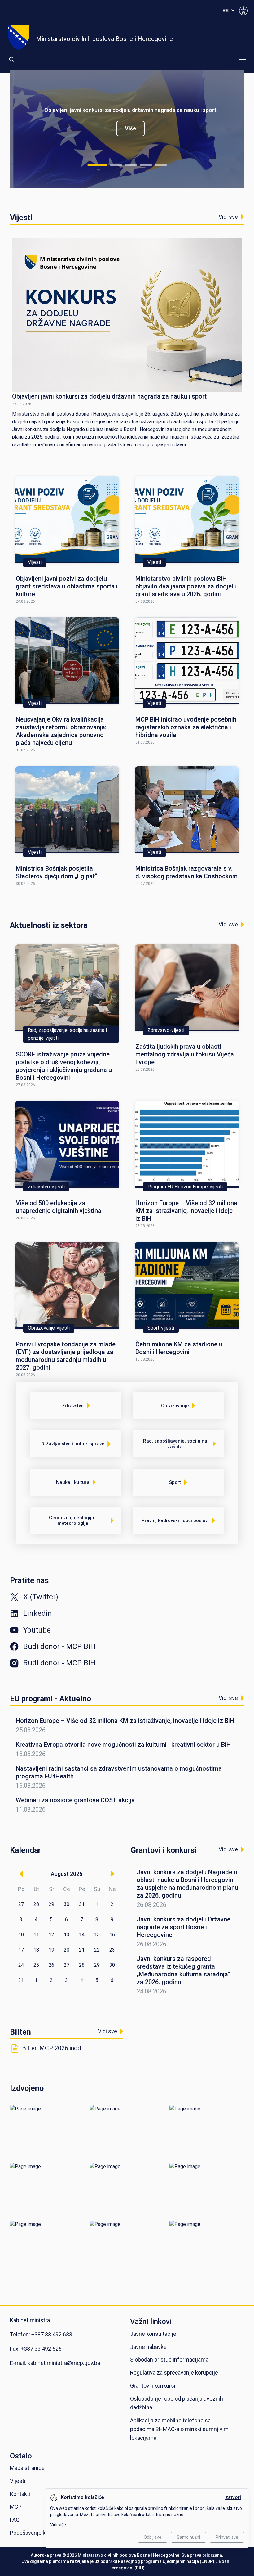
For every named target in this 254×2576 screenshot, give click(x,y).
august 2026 (67, 1874)
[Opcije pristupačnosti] (243, 11)
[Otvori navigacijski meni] (243, 60)
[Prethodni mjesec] (21, 1874)
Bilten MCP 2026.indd (51, 2048)
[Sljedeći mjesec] (112, 1874)
